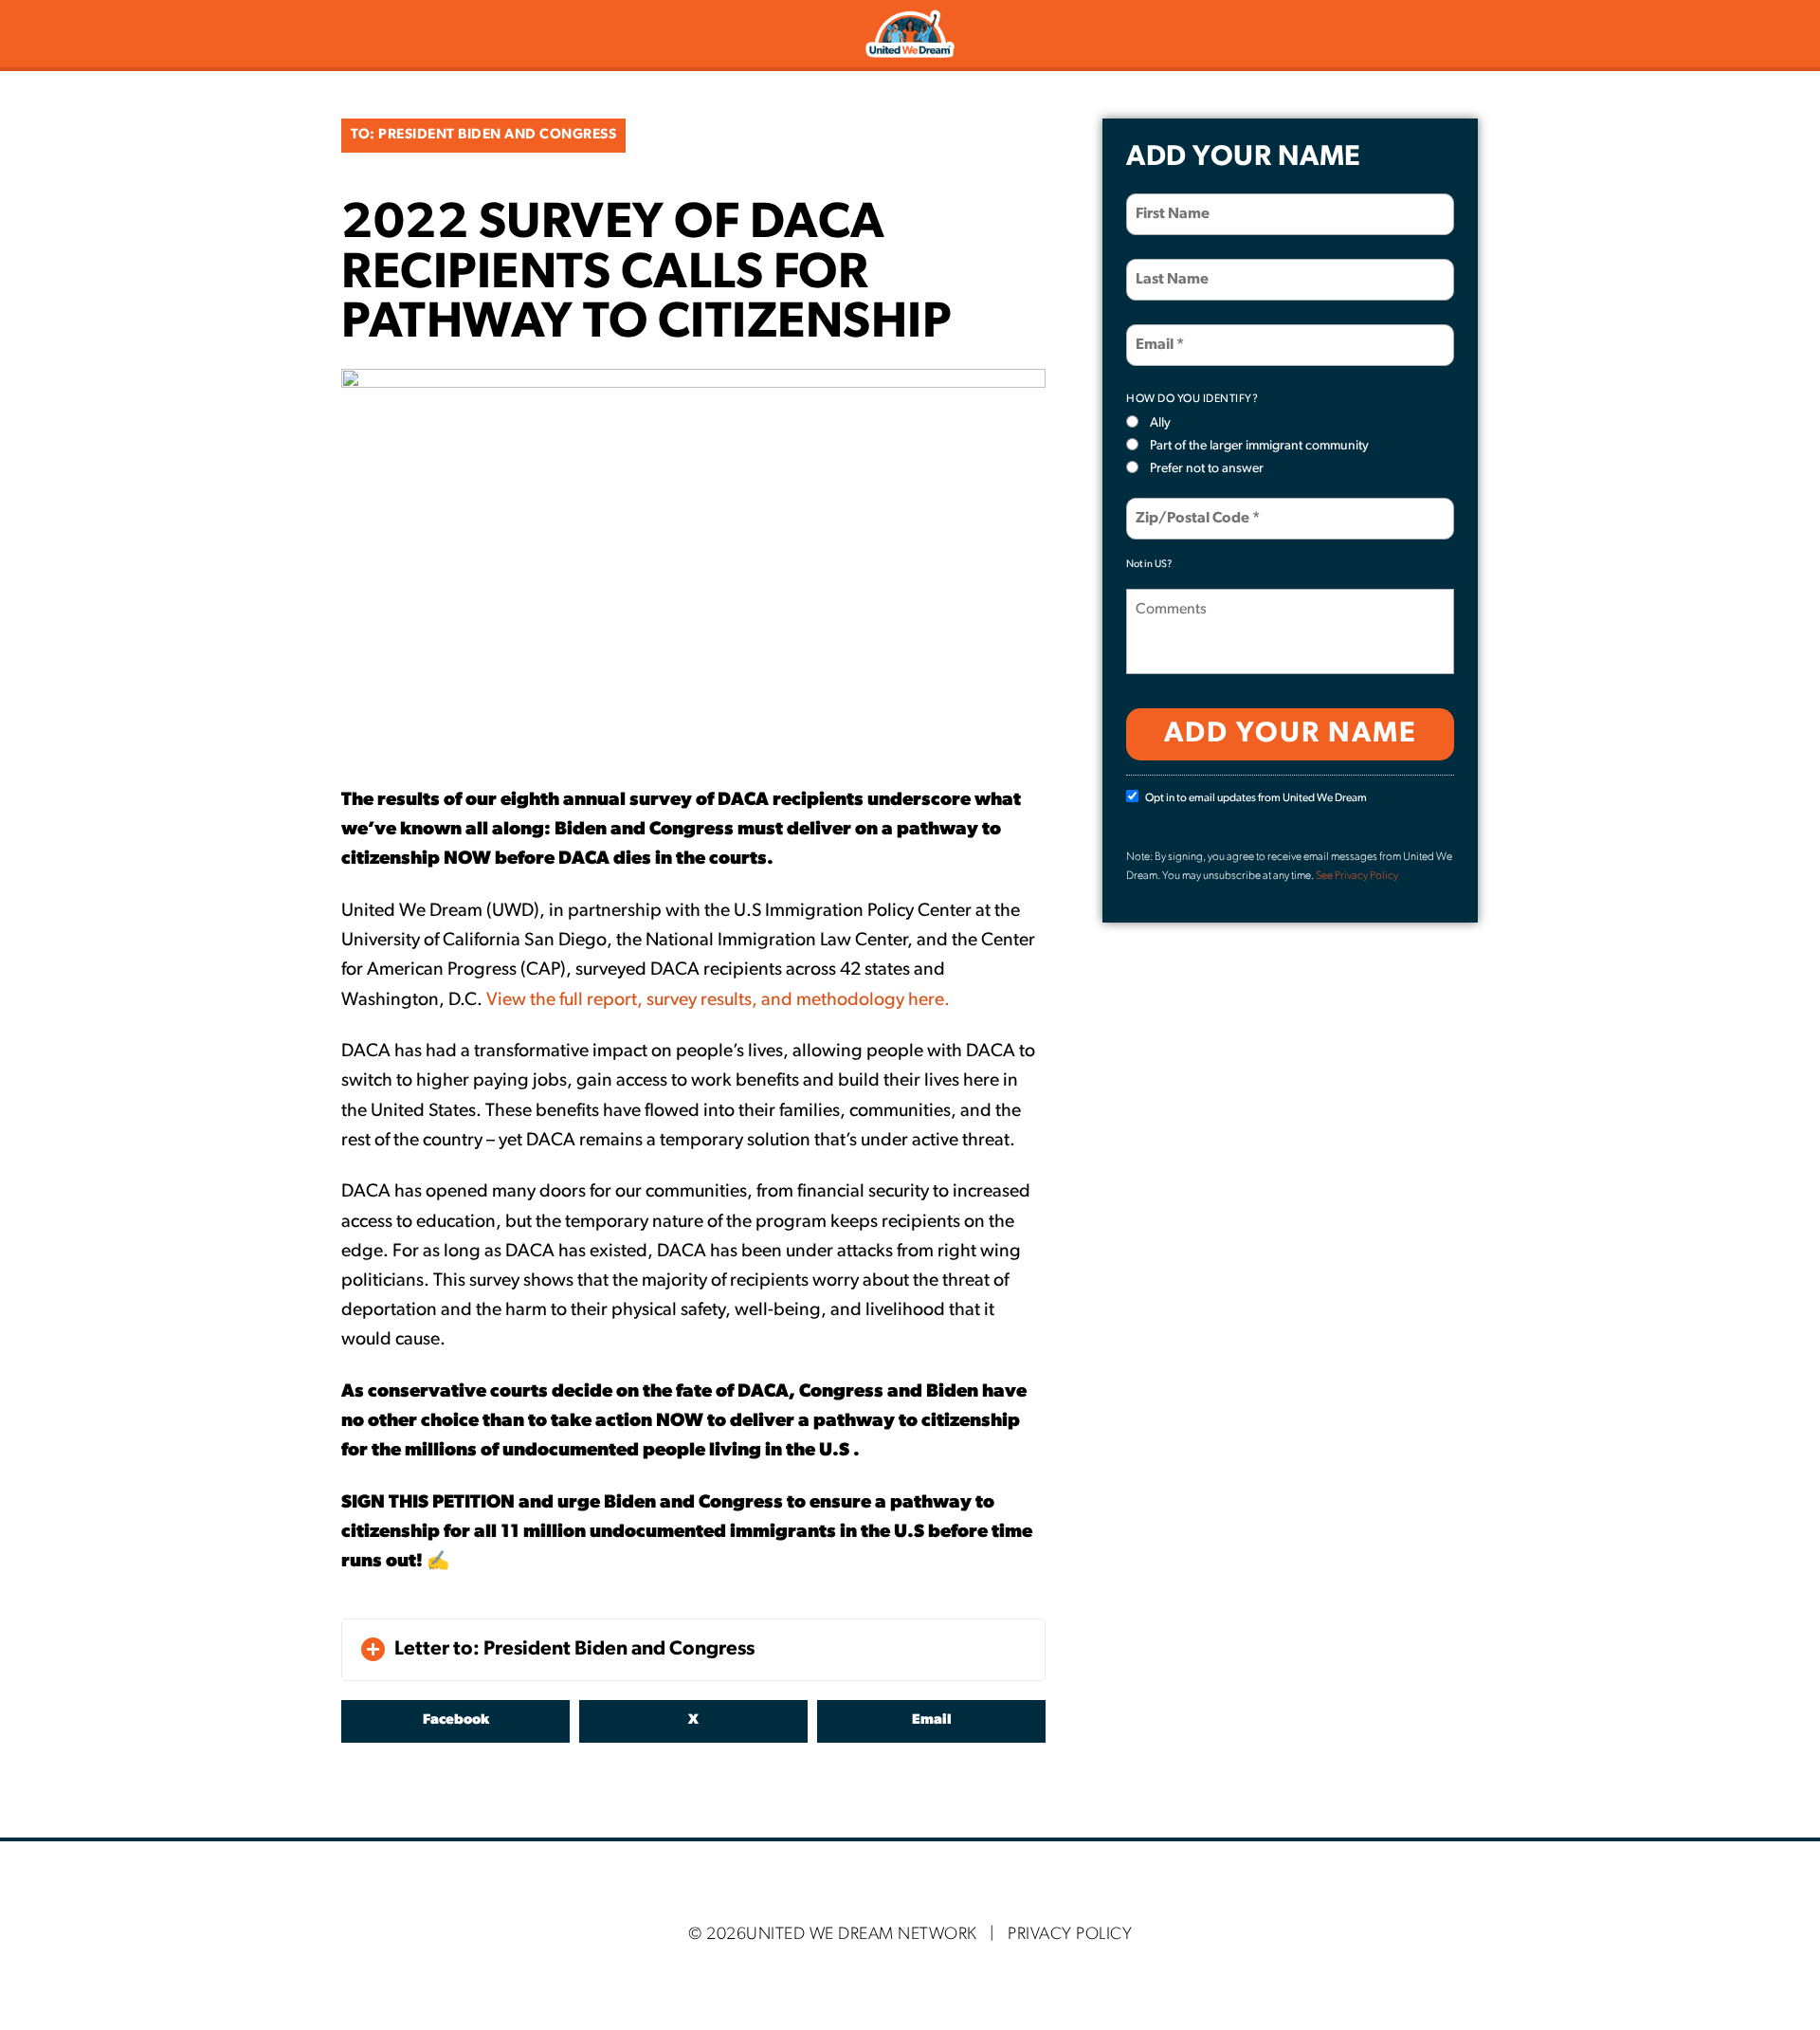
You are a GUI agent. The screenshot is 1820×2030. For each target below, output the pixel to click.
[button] (693, 1650)
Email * (1157, 333)
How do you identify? (1192, 399)
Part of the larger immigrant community (1259, 446)
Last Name (1166, 268)
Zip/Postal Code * (1188, 507)
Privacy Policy (1070, 1935)
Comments (1168, 598)
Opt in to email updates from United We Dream (1256, 798)
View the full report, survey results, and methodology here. (718, 1000)
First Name (1167, 202)
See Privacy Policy (1357, 876)
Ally (1160, 423)
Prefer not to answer (1207, 469)
